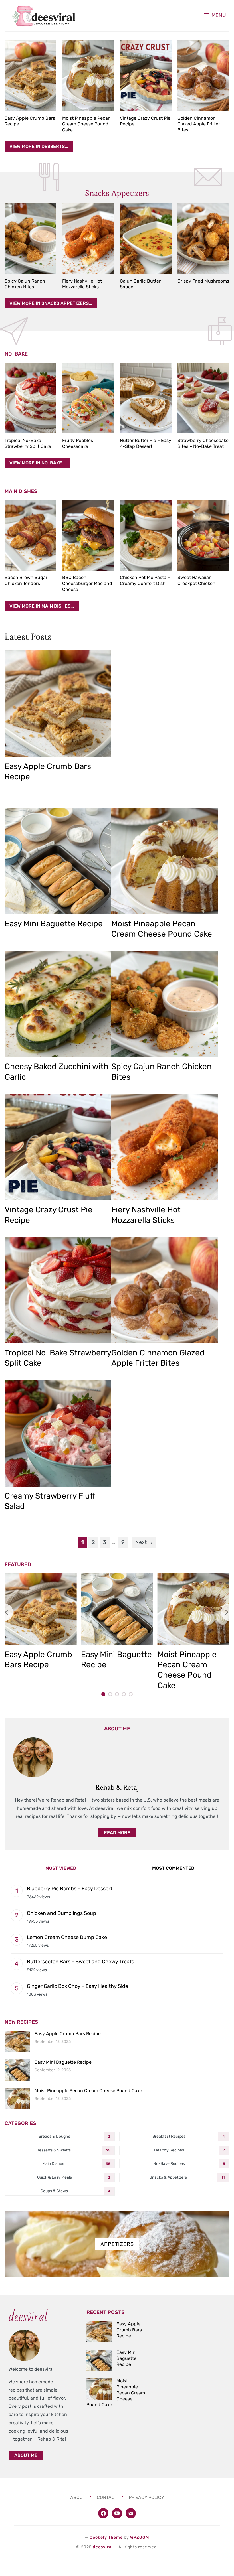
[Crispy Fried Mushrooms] (203, 239)
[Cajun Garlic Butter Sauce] (146, 239)
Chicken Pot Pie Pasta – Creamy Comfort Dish (145, 580)
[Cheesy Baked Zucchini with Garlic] (58, 1004)
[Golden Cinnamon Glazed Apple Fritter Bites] (203, 76)
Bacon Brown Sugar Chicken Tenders (26, 580)
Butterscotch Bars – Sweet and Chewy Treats (80, 1962)
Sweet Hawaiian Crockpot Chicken (196, 580)
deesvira (102, 2547)
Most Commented (173, 1868)
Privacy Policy (146, 2497)
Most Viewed (61, 1868)
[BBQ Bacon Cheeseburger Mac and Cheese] (88, 535)
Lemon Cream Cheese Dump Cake (67, 1937)
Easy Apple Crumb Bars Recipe (68, 2034)
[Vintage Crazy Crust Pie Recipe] (146, 76)
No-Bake (16, 354)
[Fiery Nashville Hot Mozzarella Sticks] (88, 239)
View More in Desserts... (39, 146)
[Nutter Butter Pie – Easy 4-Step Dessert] (146, 398)
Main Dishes (21, 491)
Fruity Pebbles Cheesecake (78, 443)
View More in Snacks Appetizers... (51, 303)
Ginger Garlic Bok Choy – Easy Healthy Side (77, 1986)
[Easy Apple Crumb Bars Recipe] (30, 76)
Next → (144, 1542)
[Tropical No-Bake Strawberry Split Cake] (30, 398)
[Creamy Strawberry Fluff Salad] (58, 1433)
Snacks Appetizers (117, 193)
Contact (107, 2497)
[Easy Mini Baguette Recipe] (58, 861)
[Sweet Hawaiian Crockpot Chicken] (203, 535)
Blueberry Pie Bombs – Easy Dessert (70, 1889)
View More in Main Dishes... (42, 606)
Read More (117, 1833)
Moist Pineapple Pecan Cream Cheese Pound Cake (86, 124)
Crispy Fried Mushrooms (203, 281)
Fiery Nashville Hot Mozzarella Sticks (82, 284)
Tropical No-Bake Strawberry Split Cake (28, 443)
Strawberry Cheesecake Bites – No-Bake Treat (203, 443)
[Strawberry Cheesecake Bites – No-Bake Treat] (203, 398)
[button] (215, 15)
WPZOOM (140, 2537)
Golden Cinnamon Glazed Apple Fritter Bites (199, 124)
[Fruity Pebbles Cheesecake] (88, 398)
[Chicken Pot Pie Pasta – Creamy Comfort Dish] (146, 535)
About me (26, 2455)
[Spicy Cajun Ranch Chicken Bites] (30, 239)
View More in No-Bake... (37, 463)
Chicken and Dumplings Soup (61, 1913)
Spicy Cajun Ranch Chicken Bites (25, 284)
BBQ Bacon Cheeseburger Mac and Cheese (87, 583)
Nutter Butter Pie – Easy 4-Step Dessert (146, 443)
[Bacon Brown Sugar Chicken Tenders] (30, 535)
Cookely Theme (106, 2537)
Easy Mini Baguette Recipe (54, 924)
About (78, 2497)
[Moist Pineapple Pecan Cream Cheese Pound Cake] (88, 76)
